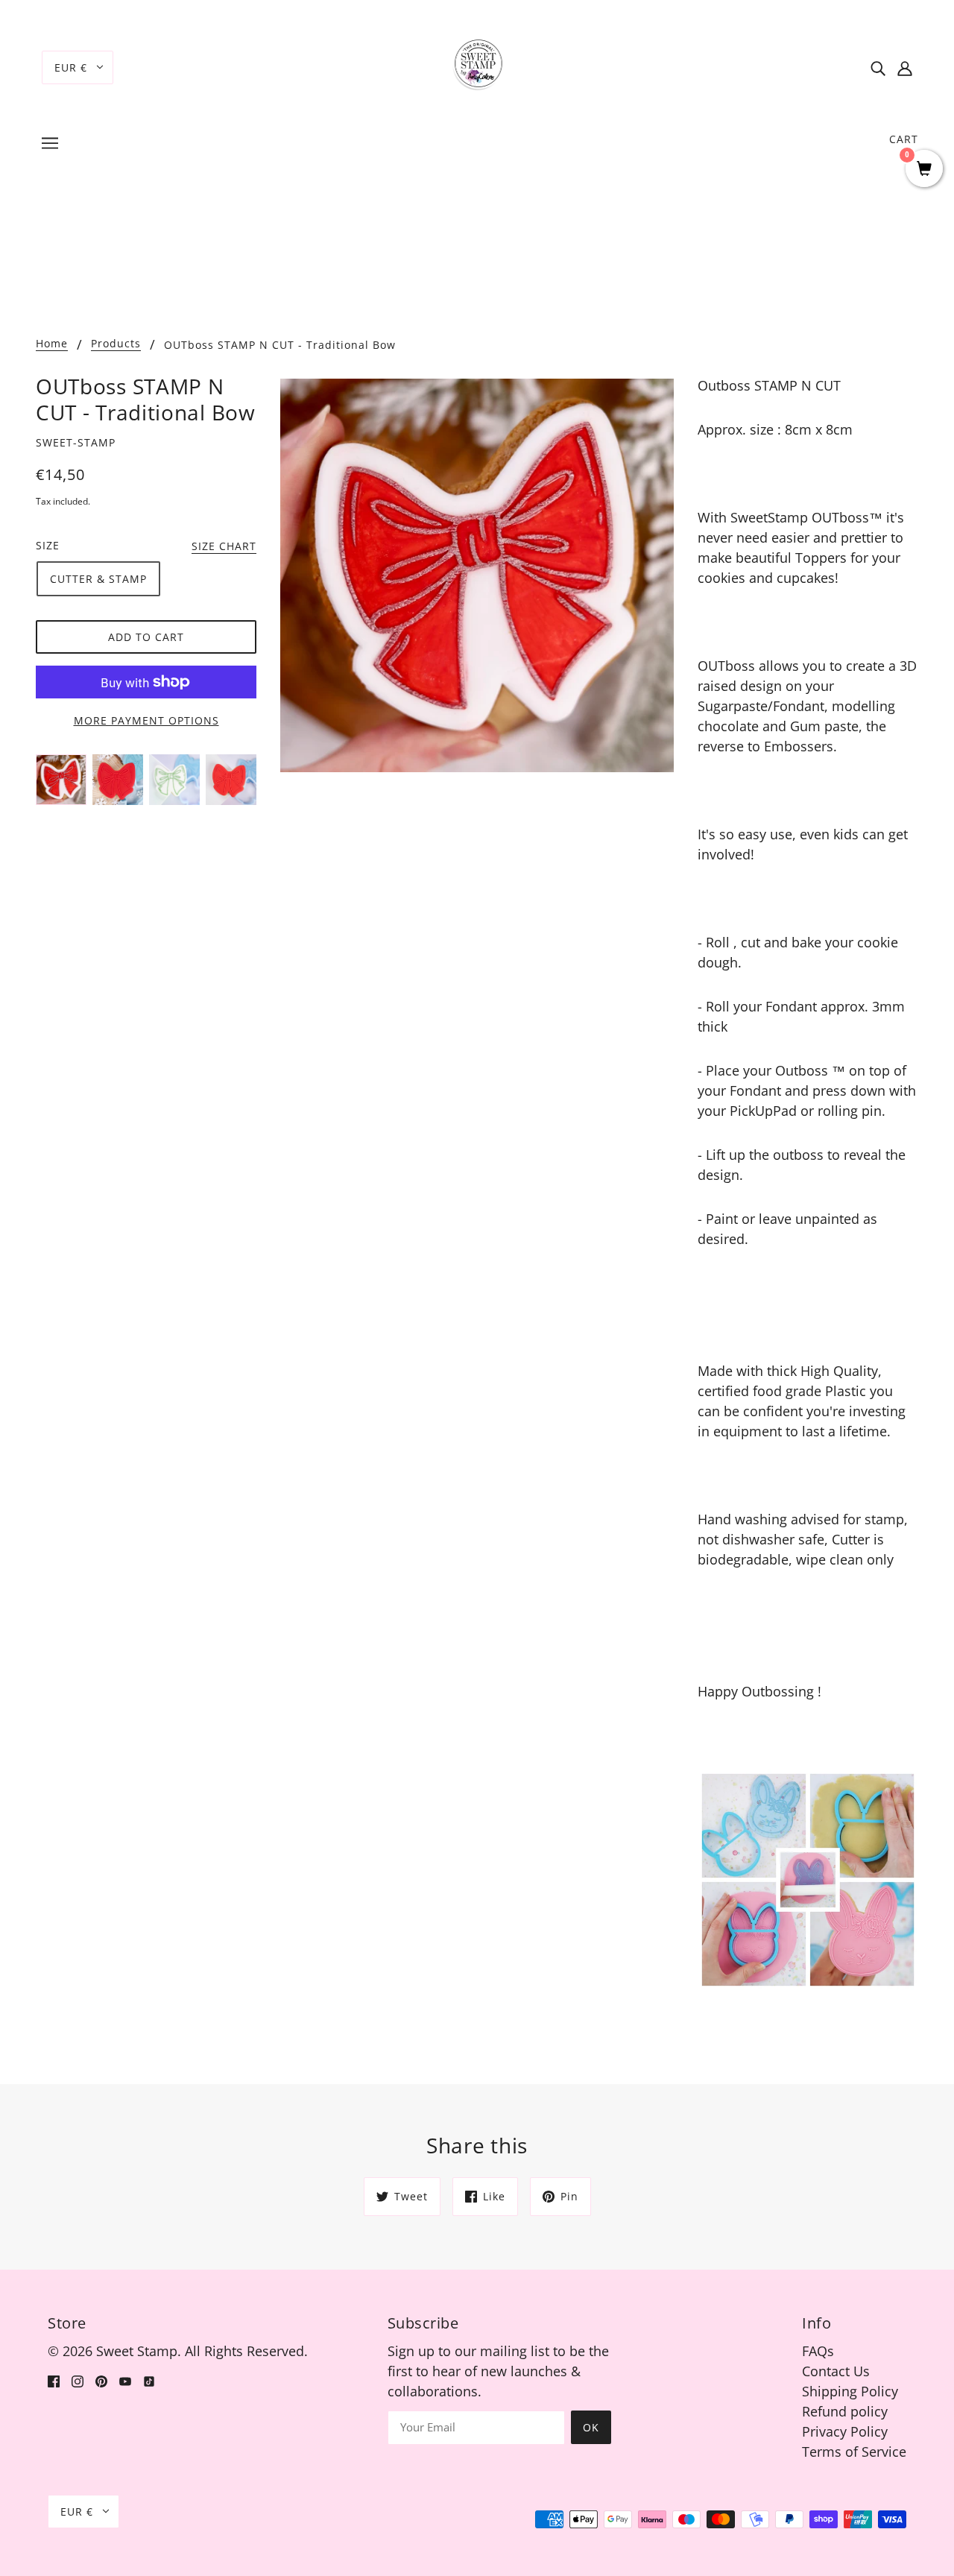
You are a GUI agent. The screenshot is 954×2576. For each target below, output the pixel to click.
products (116, 344)
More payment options (146, 720)
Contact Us (836, 2371)
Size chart (224, 547)
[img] (878, 67)
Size (48, 545)
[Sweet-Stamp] (477, 66)
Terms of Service (854, 2452)
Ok (591, 2427)
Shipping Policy (850, 2391)
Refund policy (845, 2411)
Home (52, 344)
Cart (904, 139)
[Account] (905, 67)
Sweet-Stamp (76, 442)
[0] (924, 170)
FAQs (818, 2351)
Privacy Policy (845, 2431)
